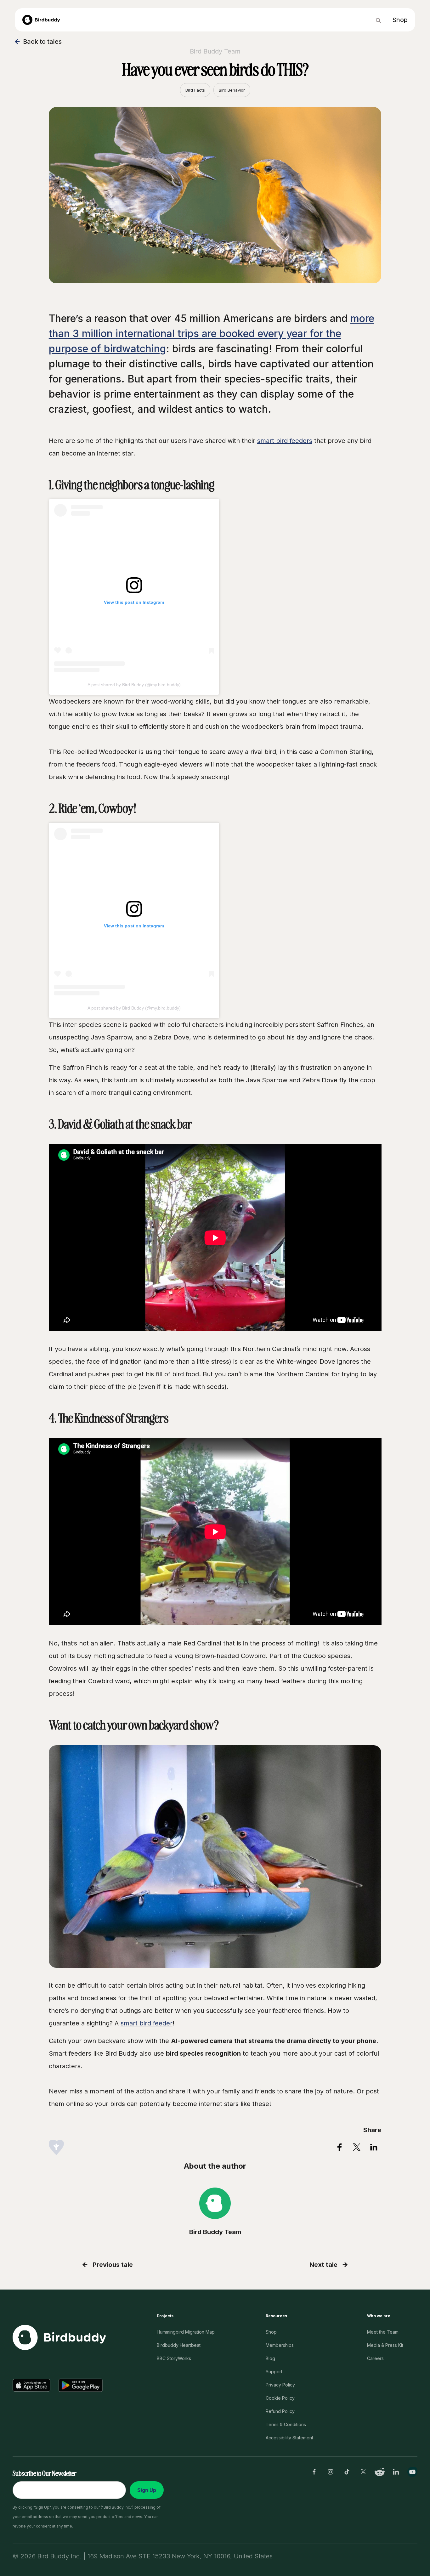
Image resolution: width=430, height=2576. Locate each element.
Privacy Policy (280, 2385)
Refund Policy (280, 2411)
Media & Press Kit (385, 2345)
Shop (271, 2332)
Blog (270, 2358)
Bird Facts (195, 90)
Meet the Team (383, 2332)
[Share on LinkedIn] (374, 2147)
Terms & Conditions (286, 2424)
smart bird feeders (285, 441)
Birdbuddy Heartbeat (179, 2345)
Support (274, 2372)
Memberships (280, 2345)
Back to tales (42, 42)
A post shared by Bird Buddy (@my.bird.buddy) (134, 685)
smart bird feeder (147, 2023)
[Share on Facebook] (340, 2147)
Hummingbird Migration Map (186, 2332)
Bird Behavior (232, 90)
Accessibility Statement (289, 2438)
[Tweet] (357, 2147)
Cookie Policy (280, 2398)
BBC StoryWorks (174, 2358)
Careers (375, 2358)
